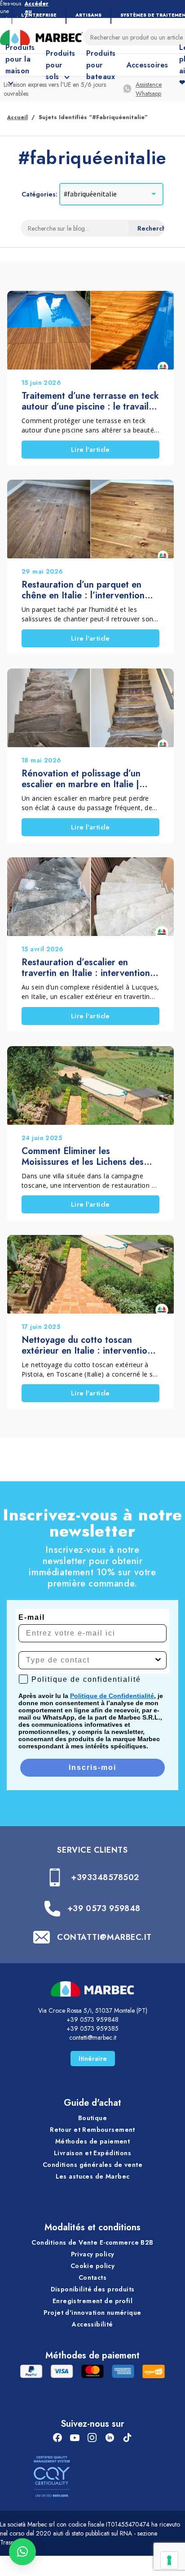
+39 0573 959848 (104, 1908)
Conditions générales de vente (92, 2165)
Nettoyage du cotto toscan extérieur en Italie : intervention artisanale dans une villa (87, 1346)
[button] (22, 2552)
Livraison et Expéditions (92, 2153)
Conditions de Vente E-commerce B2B (92, 2242)
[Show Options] (158, 1660)
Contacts (92, 2277)
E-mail (32, 1617)
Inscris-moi (92, 1767)
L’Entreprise (39, 15)
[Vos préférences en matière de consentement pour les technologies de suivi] (169, 2560)
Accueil (18, 117)
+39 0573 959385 (92, 2028)
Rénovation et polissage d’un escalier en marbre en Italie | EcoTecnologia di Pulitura (81, 779)
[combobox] (90, 1660)
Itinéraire (93, 2059)
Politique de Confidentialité (112, 1696)
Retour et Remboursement (92, 2130)
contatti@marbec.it (93, 2037)
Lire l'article (90, 450)
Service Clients (92, 1850)
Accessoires (148, 65)
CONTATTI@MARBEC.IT (104, 1937)
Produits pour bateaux (101, 65)
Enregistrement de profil (92, 2301)
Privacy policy (93, 2254)
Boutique (92, 2118)
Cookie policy (92, 2266)
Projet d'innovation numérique (92, 2313)
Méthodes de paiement (92, 2141)
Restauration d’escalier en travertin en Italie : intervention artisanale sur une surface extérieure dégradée (86, 968)
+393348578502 (105, 1877)
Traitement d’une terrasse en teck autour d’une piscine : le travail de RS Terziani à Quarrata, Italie (90, 401)
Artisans (88, 15)
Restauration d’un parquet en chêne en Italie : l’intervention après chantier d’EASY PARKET (86, 590)
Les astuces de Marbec (93, 2176)
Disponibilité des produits (93, 2289)
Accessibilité (92, 2324)
